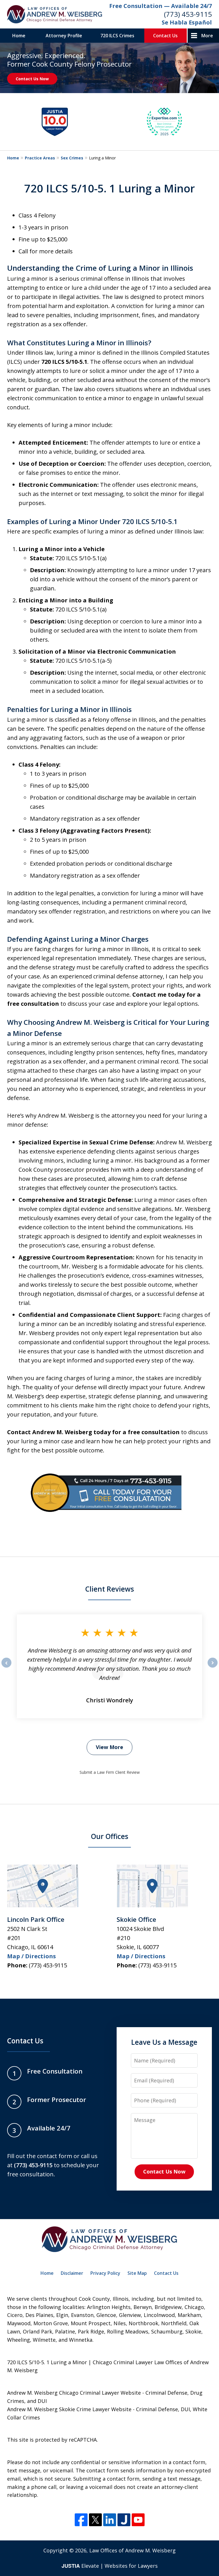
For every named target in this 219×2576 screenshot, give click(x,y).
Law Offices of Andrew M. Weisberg (132, 2550)
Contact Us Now (32, 79)
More (207, 36)
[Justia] (124, 2520)
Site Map (137, 2273)
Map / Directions (32, 1956)
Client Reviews (110, 1589)
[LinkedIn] (110, 2520)
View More (109, 1747)
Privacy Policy (105, 2273)
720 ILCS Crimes (117, 36)
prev (6, 1667)
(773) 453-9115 (188, 14)
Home (19, 36)
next (213, 1667)
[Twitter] (95, 2520)
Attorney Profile (64, 36)
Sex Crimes (72, 158)
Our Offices (110, 1836)
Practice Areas (40, 158)
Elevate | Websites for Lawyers (110, 2566)
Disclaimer (72, 2273)
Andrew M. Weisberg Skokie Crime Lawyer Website (69, 2409)
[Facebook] (81, 2520)
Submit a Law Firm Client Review (110, 1772)
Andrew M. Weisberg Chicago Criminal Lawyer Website (74, 2393)
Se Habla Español (187, 22)
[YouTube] (138, 2520)
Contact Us (165, 36)
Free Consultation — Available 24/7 (161, 6)
